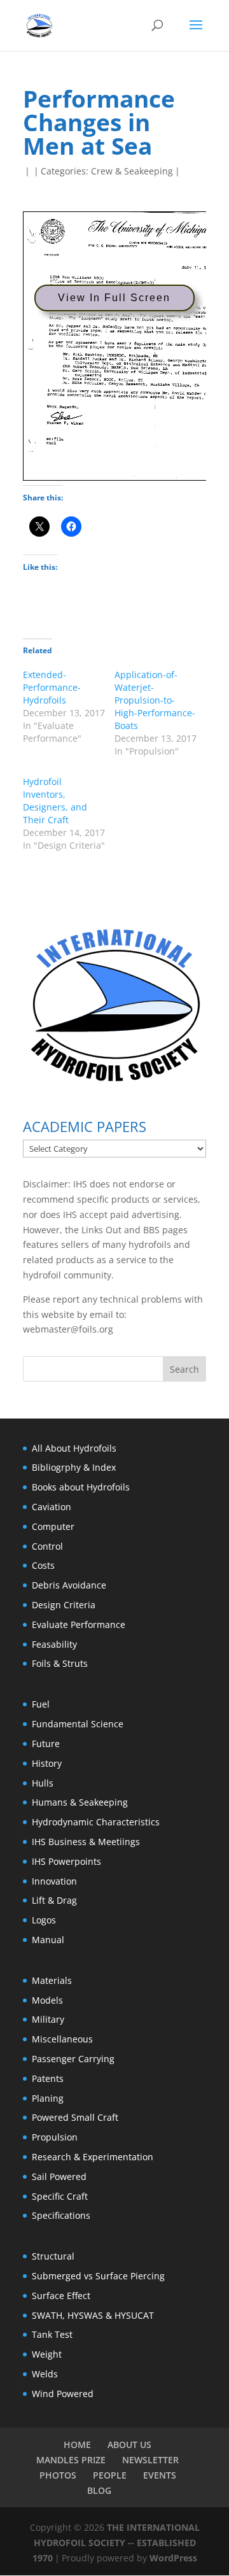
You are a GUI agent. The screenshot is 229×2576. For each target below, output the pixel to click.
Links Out (100, 1230)
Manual (48, 1940)
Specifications (61, 2215)
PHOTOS (58, 2475)
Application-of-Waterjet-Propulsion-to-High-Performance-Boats (155, 700)
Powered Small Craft (75, 2117)
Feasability (54, 1644)
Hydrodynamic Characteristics (96, 1822)
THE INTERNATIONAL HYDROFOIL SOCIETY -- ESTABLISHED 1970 (116, 2543)
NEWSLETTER (150, 2460)
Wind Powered (63, 2394)
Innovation (54, 1881)
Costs (43, 1565)
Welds (45, 2374)
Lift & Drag (54, 1900)
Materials (52, 1980)
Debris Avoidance (69, 1585)
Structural (53, 2256)
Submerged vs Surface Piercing (98, 2276)
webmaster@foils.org (68, 1329)
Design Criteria (64, 1605)
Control (47, 1546)
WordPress (173, 2558)
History (47, 1763)
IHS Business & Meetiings (86, 1842)
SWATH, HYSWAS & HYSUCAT (93, 2315)
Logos (44, 1920)
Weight (47, 2354)
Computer (53, 1526)
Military (48, 2019)
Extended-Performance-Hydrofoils (52, 687)
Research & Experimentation (93, 2157)
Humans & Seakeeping (80, 1802)
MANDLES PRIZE (71, 2460)
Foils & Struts (60, 1663)
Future (46, 1744)
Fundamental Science (78, 1724)
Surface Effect (61, 2296)
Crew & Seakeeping (132, 171)
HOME (77, 2445)
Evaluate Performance (79, 1624)
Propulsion (55, 2137)
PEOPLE (110, 2475)
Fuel (41, 1704)
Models (47, 2000)
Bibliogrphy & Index (74, 1467)
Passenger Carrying (73, 2059)
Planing (48, 2098)
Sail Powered (59, 2176)
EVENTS (160, 2475)
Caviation (52, 1507)
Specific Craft (60, 2196)
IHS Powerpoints (66, 1861)
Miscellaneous (62, 2039)
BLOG (99, 2490)
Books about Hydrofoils (81, 1487)
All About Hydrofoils (74, 1448)
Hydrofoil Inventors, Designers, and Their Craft (55, 801)
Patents (48, 2078)
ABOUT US (129, 2445)
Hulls (43, 1783)
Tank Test (52, 2334)
